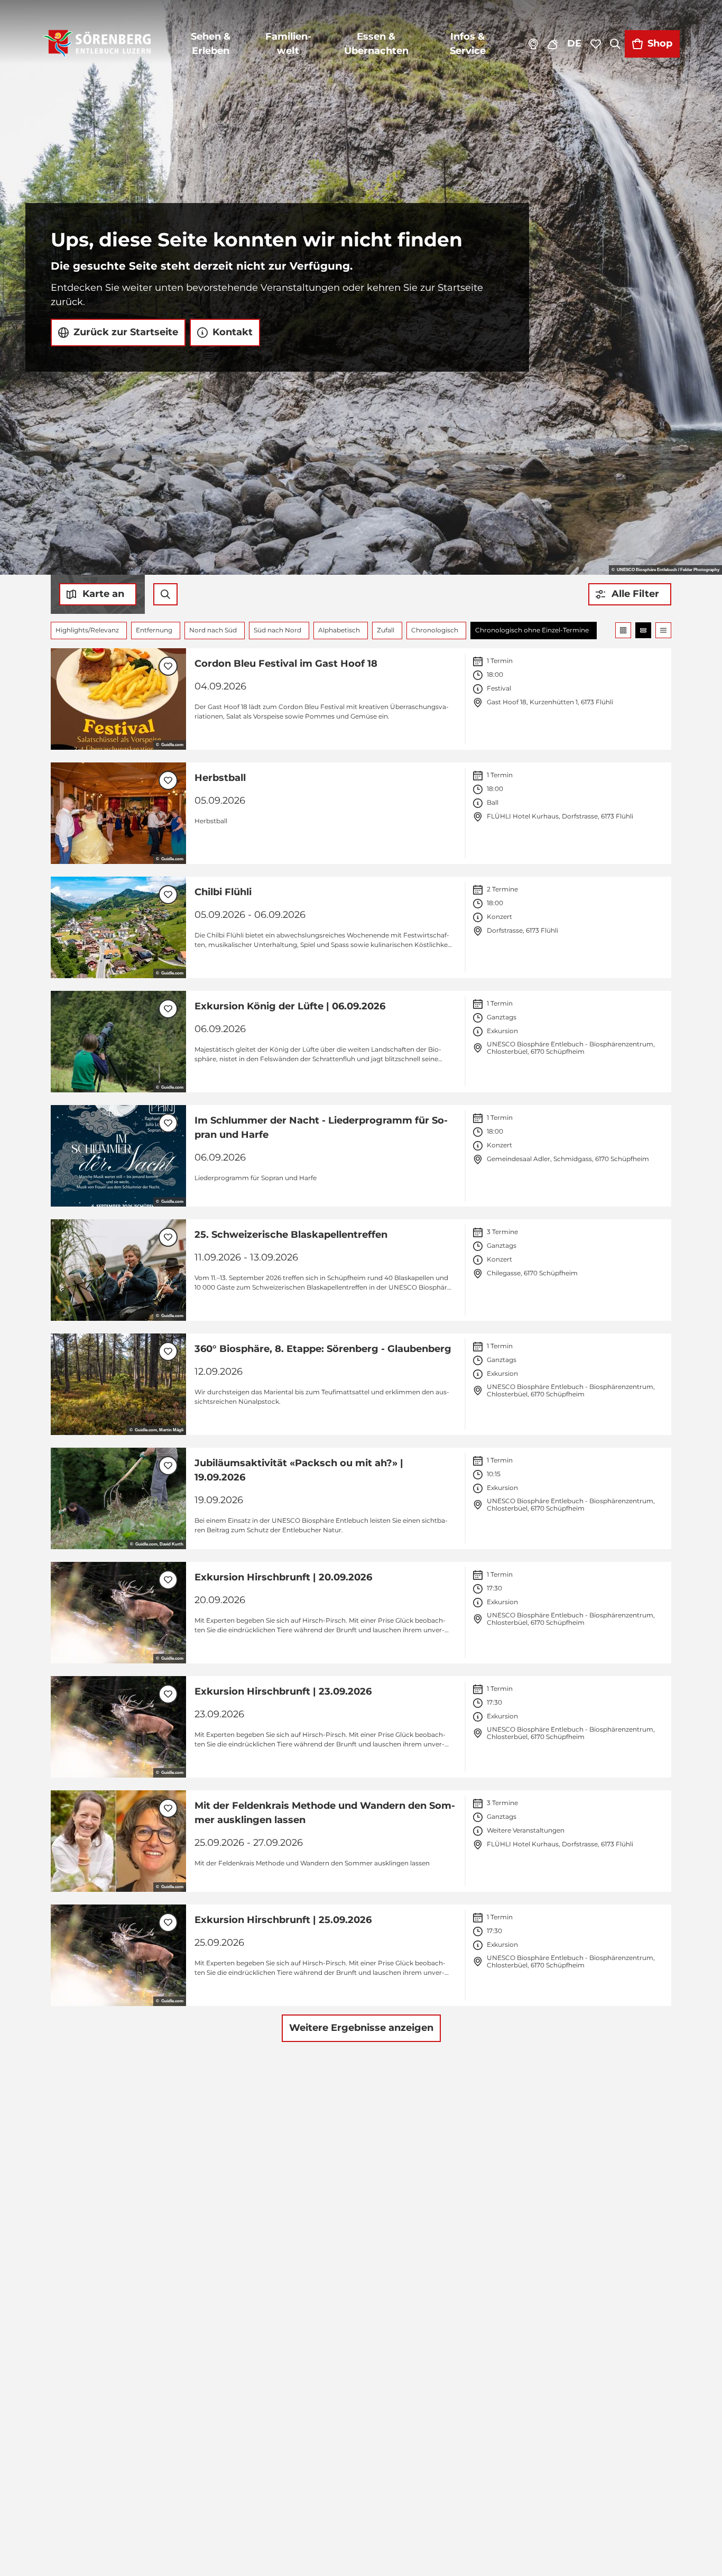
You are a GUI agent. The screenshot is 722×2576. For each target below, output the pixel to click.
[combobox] (165, 594)
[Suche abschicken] (165, 594)
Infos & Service (468, 44)
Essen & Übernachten (376, 44)
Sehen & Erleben (211, 44)
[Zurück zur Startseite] (97, 44)
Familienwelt (288, 44)
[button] (630, 594)
